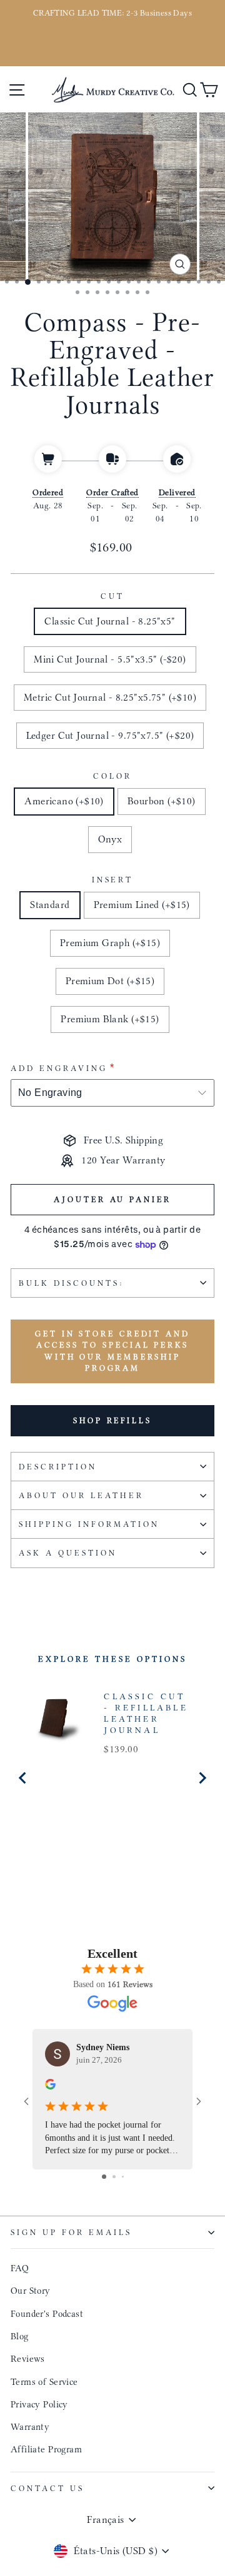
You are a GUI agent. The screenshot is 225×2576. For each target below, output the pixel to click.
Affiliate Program (46, 2449)
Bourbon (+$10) (162, 801)
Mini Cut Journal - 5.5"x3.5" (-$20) (110, 659)
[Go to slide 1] (104, 2177)
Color (112, 776)
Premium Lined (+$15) (142, 905)
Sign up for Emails (71, 2232)
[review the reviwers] (50, 2086)
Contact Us (47, 2488)
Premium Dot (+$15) (110, 981)
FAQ (20, 2268)
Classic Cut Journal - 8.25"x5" (110, 621)
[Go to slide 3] (123, 2177)
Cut (112, 596)
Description (58, 1467)
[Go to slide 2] (114, 2177)
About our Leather (81, 1495)
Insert (113, 880)
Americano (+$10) (64, 801)
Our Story (31, 2291)
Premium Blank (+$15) (110, 1019)
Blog (20, 2336)
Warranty (30, 2427)
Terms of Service (44, 2382)
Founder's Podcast (47, 2314)
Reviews (28, 2359)
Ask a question (68, 1553)
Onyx (110, 839)
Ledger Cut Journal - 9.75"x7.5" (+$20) (110, 735)
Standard (50, 905)
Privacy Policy (39, 2404)
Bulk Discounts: (71, 1283)
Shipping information (89, 1524)
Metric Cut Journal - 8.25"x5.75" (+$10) (110, 697)
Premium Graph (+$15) (110, 943)
